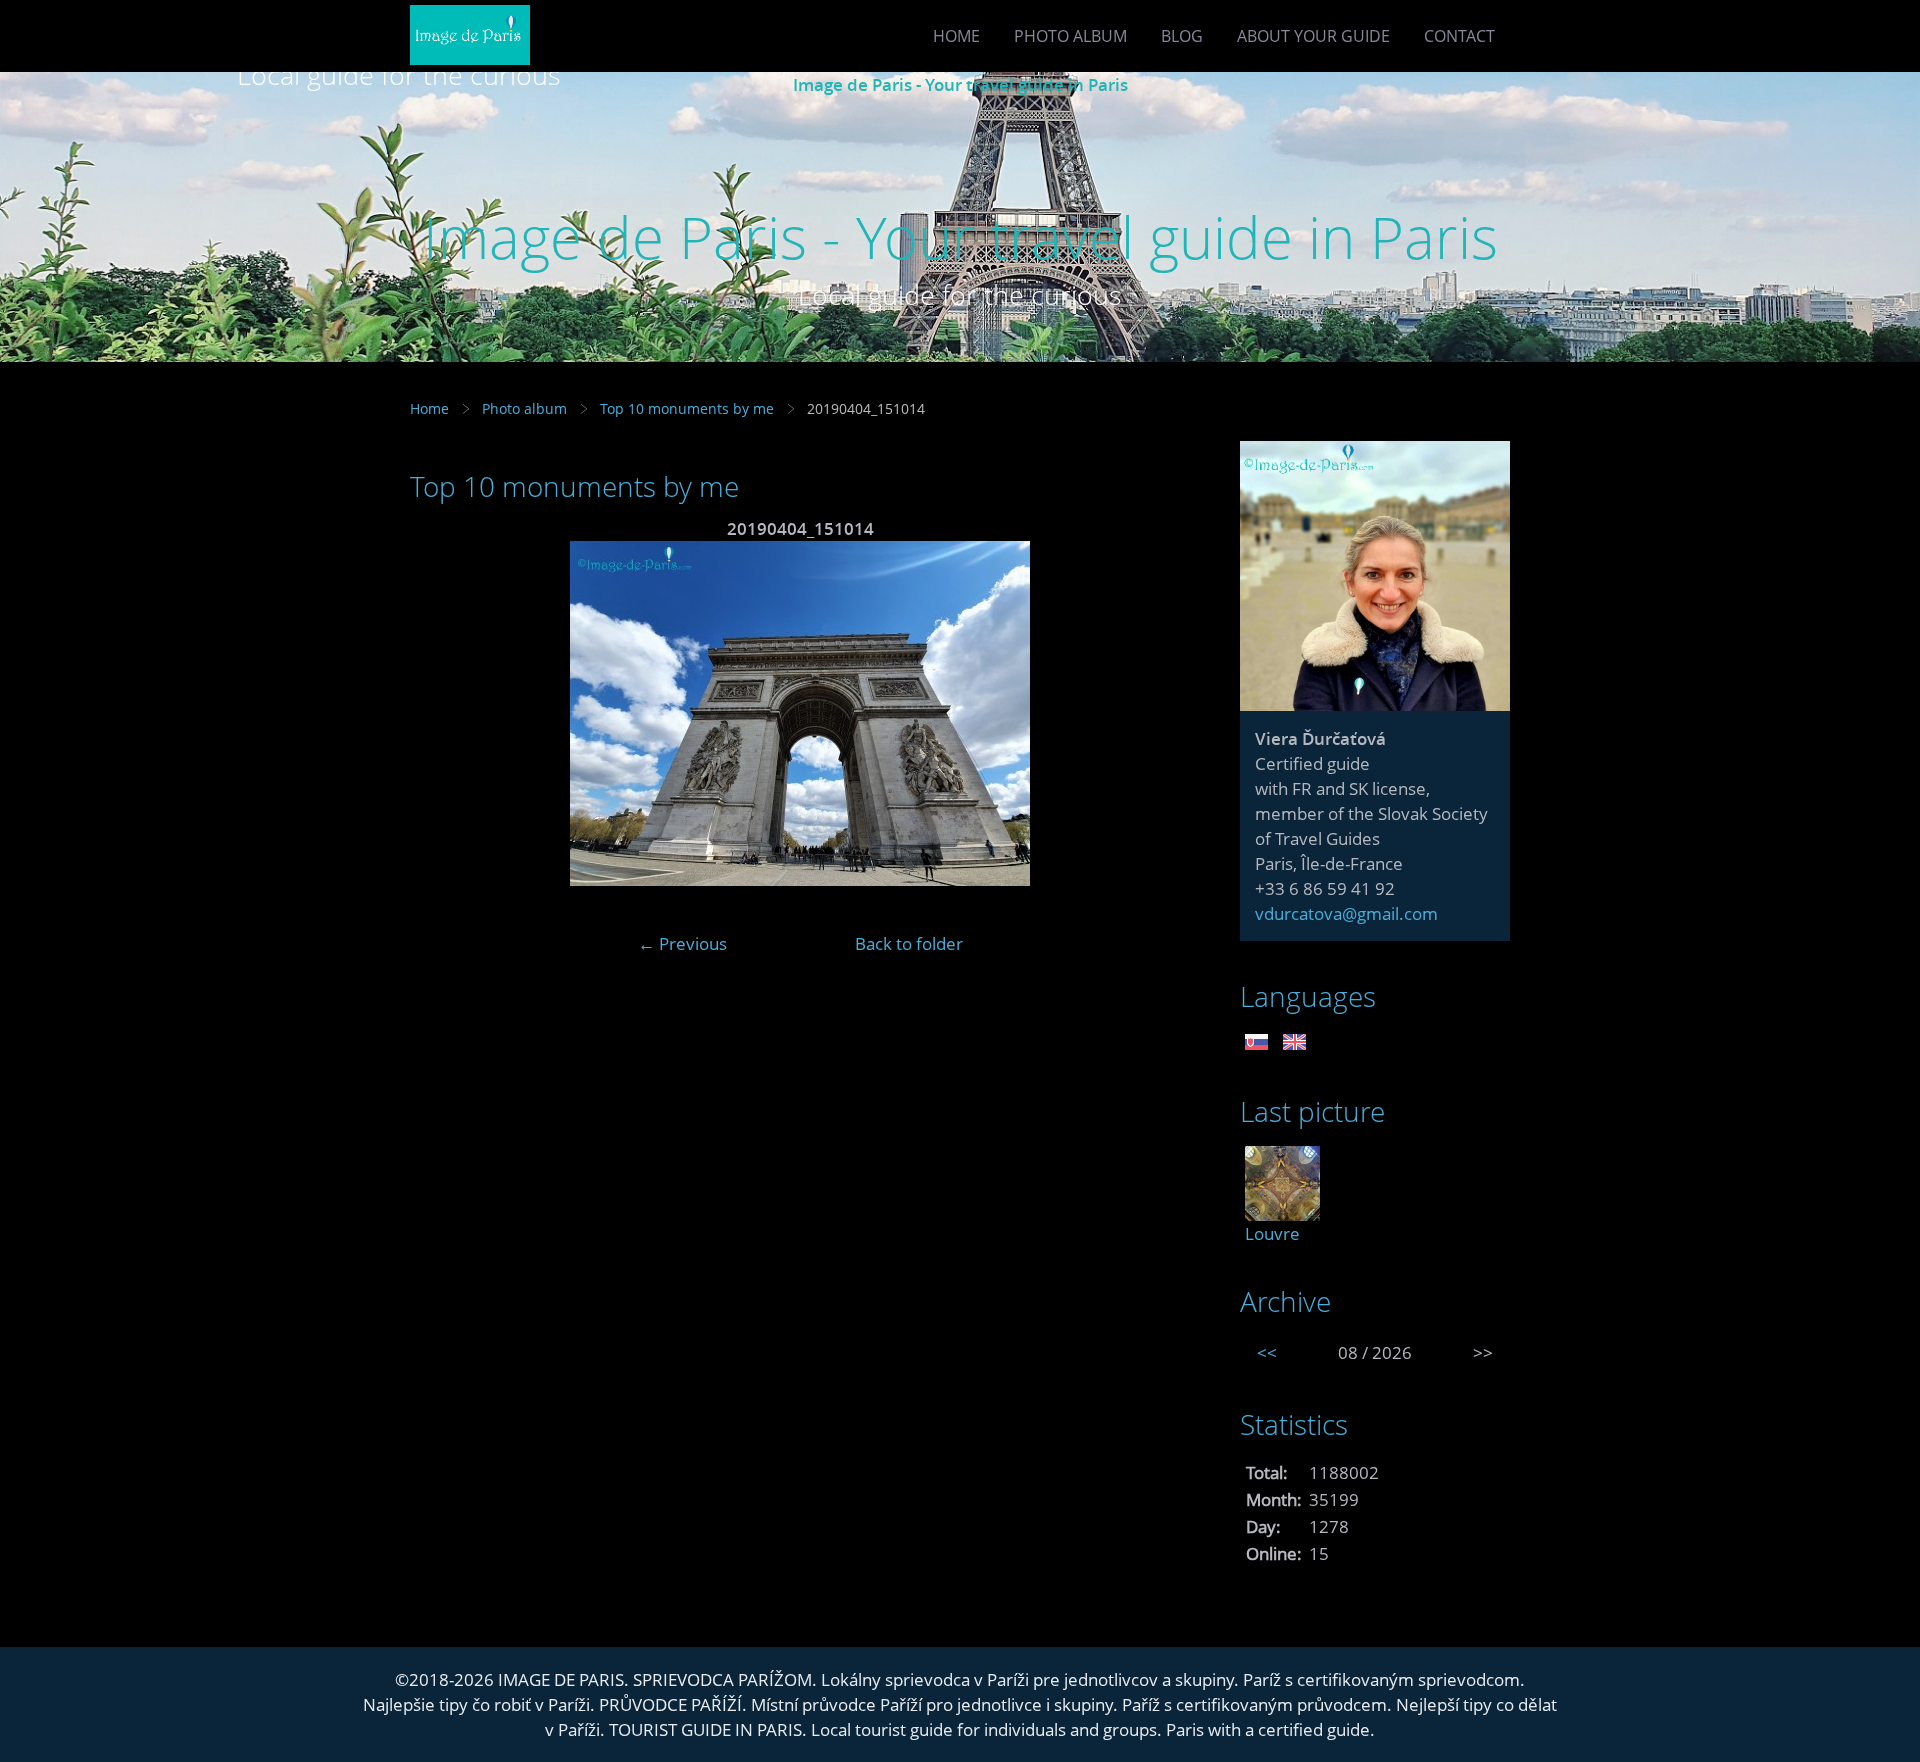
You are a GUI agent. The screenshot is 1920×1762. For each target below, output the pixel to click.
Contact (1459, 36)
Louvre (1272, 1233)
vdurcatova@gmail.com (1346, 913)
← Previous (682, 943)
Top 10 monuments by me (687, 408)
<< (1267, 1352)
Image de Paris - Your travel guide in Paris (960, 84)
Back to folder (909, 943)
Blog (1182, 36)
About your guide (1313, 36)
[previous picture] (442, 713)
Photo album (1070, 36)
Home (956, 36)
